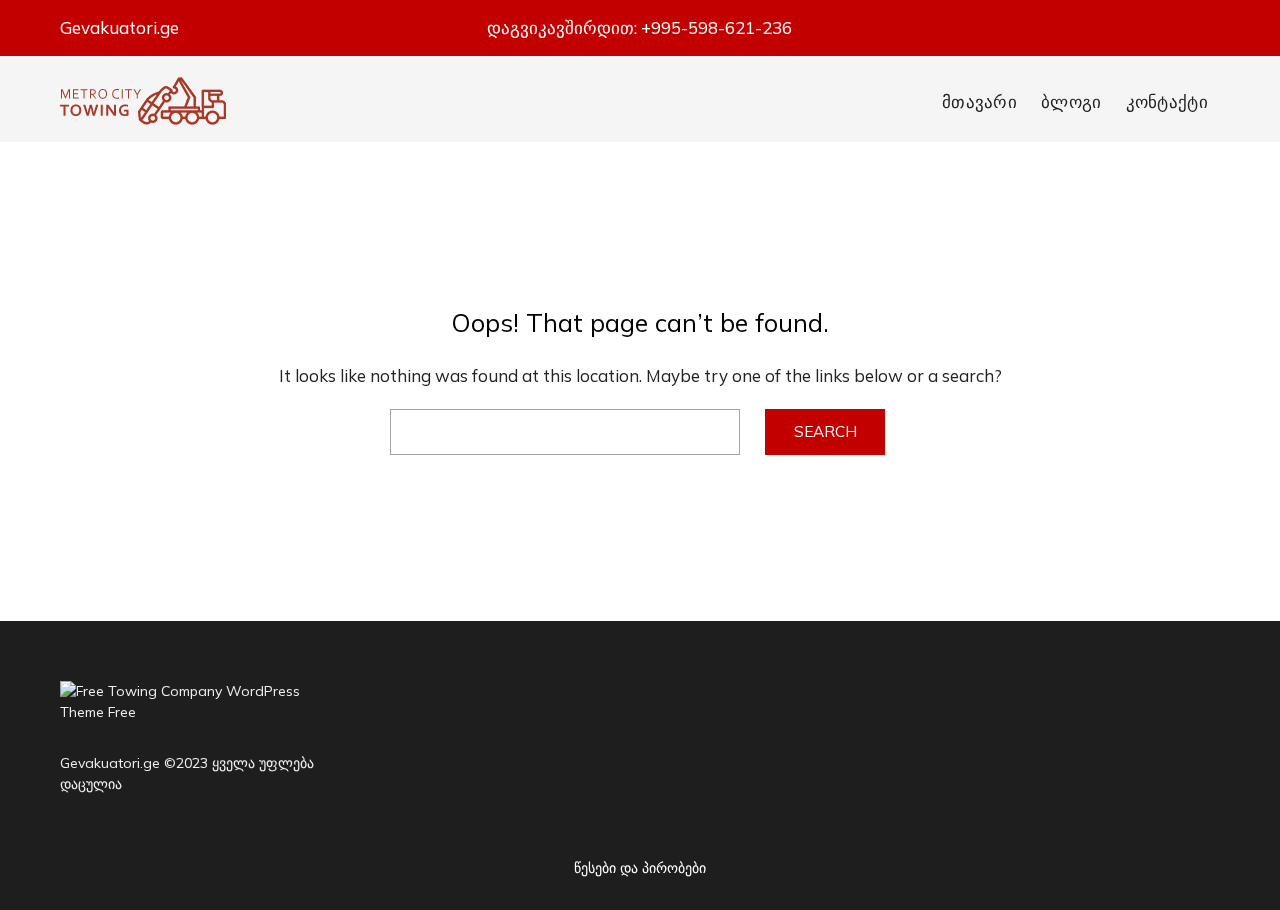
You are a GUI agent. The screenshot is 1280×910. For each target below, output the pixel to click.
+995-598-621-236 (716, 27)
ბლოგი (1071, 101)
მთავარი (979, 101)
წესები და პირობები (640, 868)
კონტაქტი (1167, 101)
